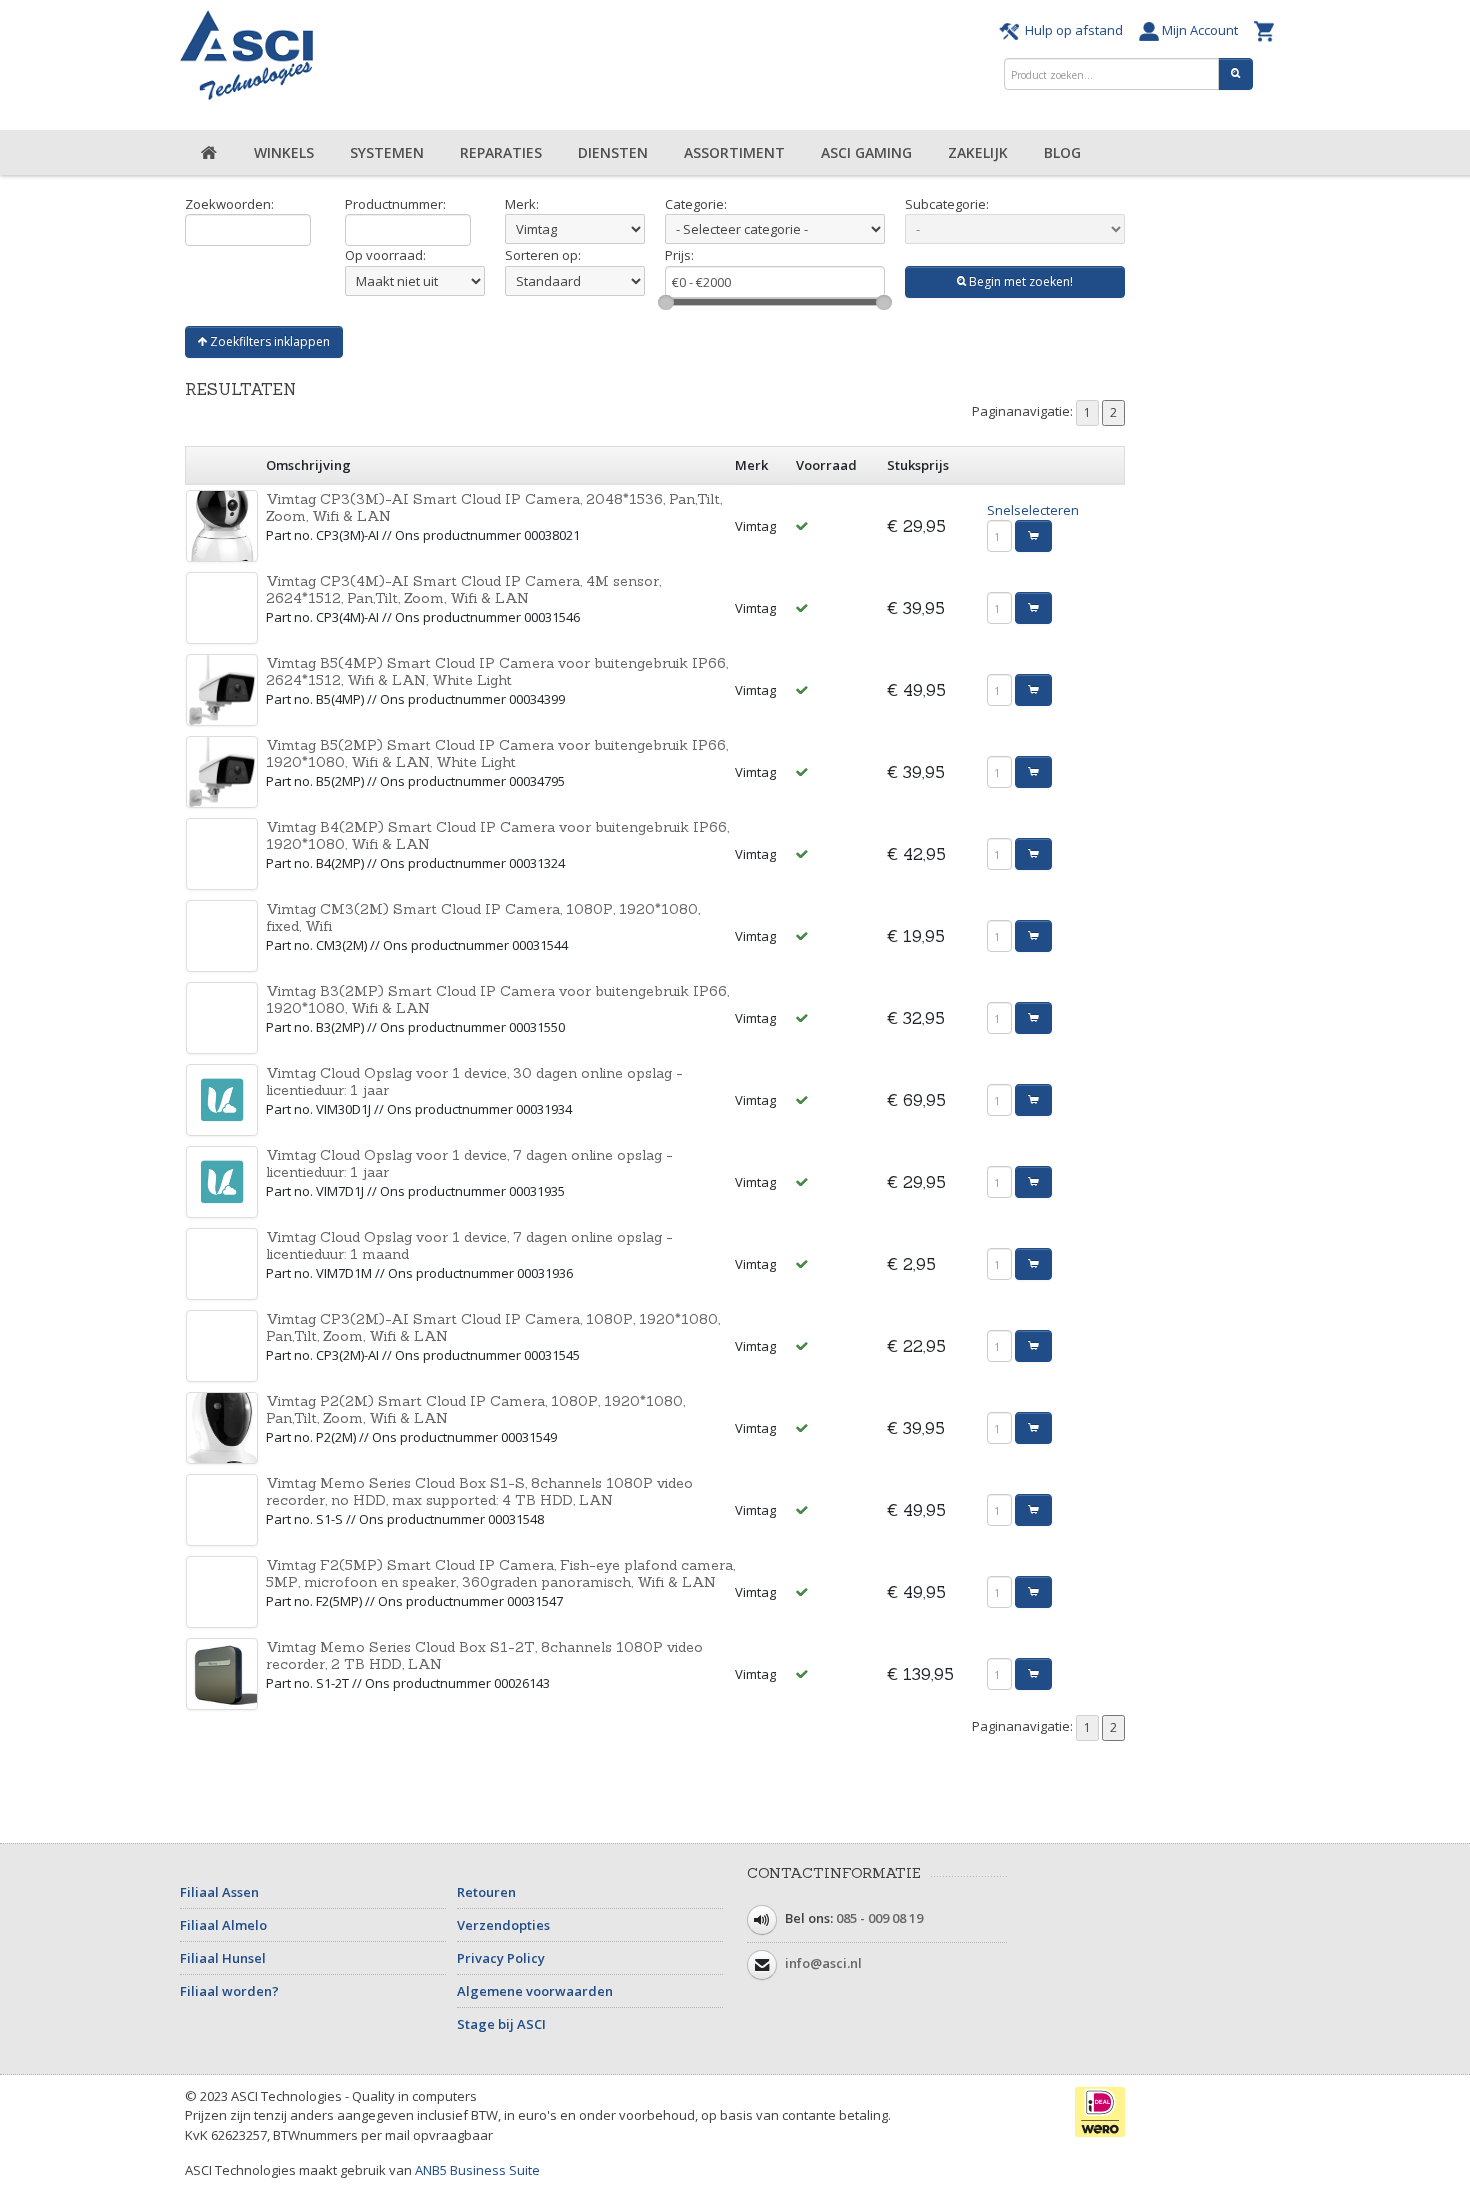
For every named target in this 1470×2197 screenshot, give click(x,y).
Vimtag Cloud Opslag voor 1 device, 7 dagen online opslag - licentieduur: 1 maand (469, 1245)
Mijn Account (1201, 30)
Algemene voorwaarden (535, 1991)
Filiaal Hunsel (223, 1958)
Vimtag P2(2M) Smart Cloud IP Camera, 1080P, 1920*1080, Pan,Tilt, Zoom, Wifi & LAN (475, 1409)
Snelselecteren (1033, 510)
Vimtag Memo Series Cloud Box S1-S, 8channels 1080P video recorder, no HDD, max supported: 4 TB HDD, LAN (479, 1491)
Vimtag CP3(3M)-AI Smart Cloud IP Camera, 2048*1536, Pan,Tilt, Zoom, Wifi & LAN (494, 507)
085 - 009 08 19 (879, 1918)
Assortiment (734, 152)
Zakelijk (978, 152)
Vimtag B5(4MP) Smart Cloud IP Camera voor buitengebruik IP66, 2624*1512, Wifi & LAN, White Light (497, 671)
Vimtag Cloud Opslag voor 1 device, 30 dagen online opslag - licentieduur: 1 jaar (474, 1081)
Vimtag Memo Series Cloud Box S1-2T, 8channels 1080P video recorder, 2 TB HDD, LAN (484, 1655)
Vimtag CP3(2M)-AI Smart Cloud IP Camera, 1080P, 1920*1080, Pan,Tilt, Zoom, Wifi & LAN (493, 1327)
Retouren (486, 1892)
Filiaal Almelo (223, 1925)
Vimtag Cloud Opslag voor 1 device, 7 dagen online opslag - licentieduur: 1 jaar (469, 1163)
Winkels (284, 152)
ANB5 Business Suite (477, 2170)
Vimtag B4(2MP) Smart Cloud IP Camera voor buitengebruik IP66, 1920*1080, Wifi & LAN (497, 835)
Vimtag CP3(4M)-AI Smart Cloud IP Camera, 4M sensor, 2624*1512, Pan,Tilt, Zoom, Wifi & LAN (463, 589)
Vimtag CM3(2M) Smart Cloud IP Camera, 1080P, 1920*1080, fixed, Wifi (483, 917)
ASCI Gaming (866, 152)
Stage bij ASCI (501, 2024)
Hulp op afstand (1074, 30)
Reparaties (501, 152)
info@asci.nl (823, 1963)
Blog (1062, 152)
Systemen (387, 152)
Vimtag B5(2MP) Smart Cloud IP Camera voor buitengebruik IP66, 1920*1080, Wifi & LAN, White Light (497, 753)
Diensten (613, 152)
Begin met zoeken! (1019, 281)
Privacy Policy (501, 1958)
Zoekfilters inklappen (268, 341)
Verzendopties (503, 1925)
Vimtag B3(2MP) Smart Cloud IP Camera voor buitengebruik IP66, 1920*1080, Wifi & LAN (497, 999)
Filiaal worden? (229, 1991)
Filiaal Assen (219, 1892)
